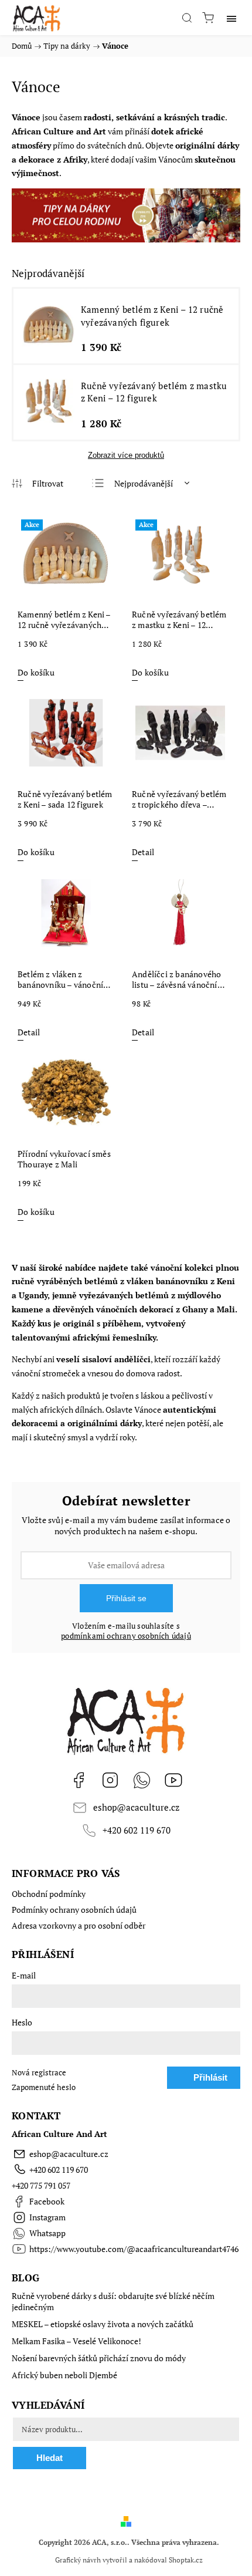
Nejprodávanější (144, 483)
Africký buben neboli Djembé (64, 2375)
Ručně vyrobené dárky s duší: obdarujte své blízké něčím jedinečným (113, 2301)
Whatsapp (142, 1780)
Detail (143, 852)
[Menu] (231, 18)
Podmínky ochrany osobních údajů (74, 1910)
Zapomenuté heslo (44, 2087)
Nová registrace (39, 2073)
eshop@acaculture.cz (136, 1807)
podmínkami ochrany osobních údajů (126, 1636)
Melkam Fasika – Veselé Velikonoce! (76, 2341)
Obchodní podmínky (49, 1894)
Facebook (79, 1780)
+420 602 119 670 (137, 1830)
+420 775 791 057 (41, 2185)
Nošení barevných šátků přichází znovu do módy (99, 2358)
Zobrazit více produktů (126, 455)
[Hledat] (187, 18)
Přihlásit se (126, 1598)
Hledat (50, 2458)
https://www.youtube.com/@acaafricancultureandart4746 (173, 1780)
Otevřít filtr (38, 484)
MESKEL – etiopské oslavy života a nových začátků (103, 2324)
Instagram (110, 1780)
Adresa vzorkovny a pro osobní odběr (79, 1925)
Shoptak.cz (186, 2560)
